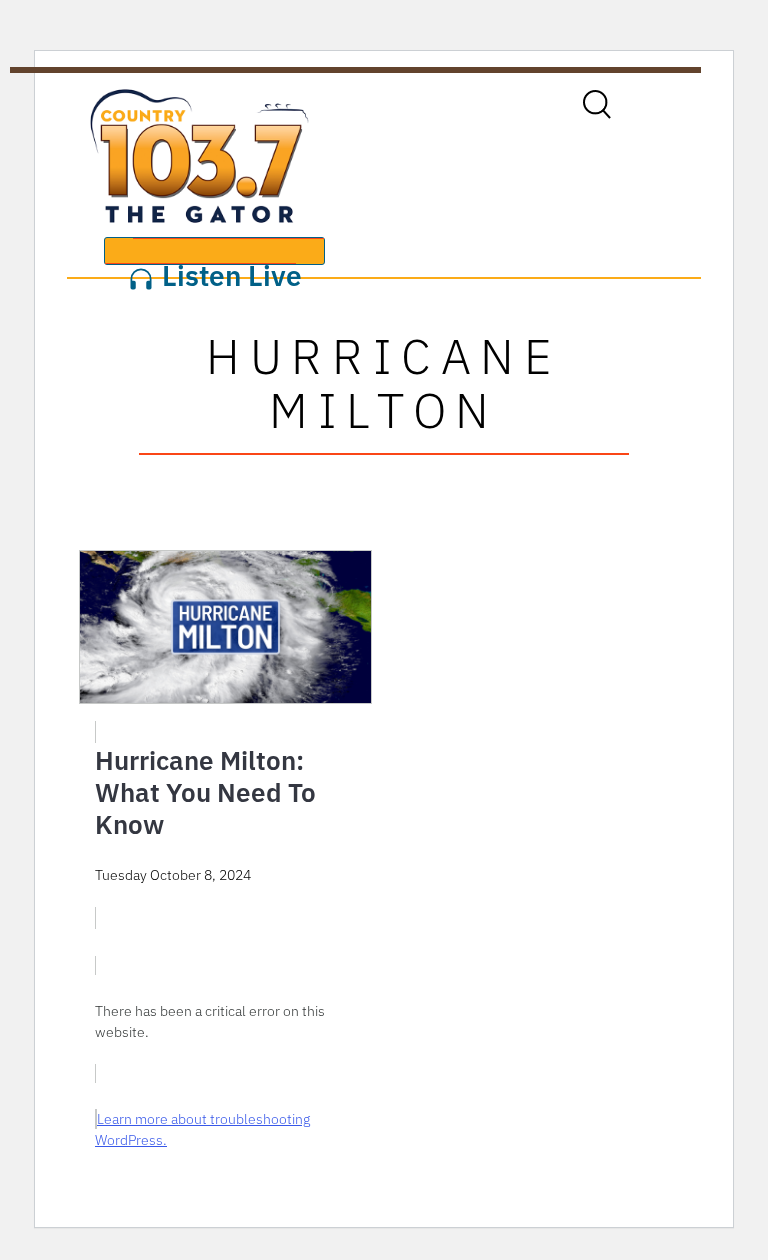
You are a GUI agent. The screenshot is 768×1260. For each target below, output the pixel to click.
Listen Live (228, 261)
